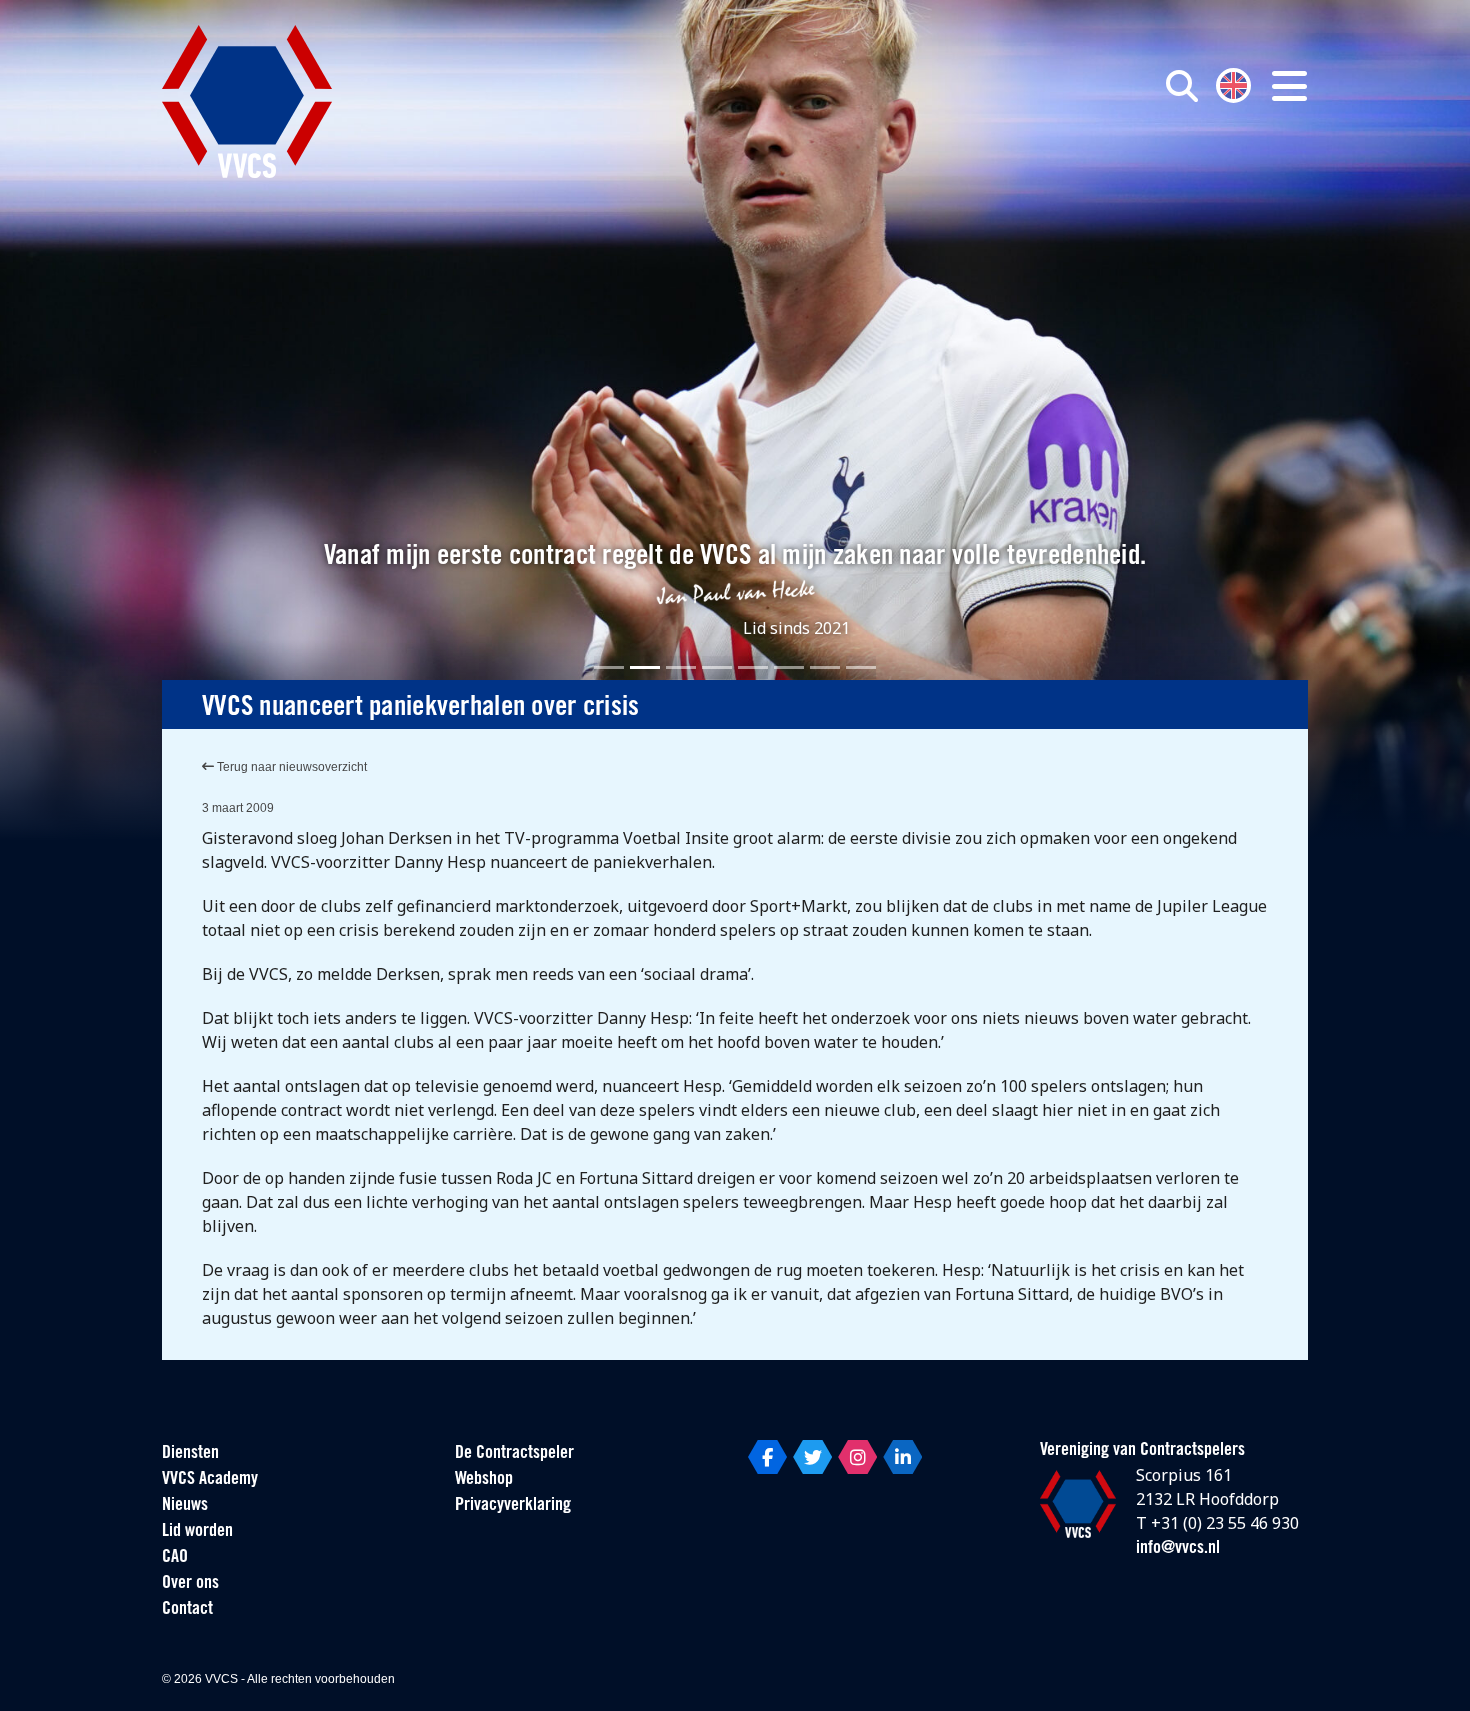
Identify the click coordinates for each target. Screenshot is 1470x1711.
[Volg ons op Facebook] (767, 1457)
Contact (187, 1610)
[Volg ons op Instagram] (857, 1457)
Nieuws (185, 1506)
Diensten (190, 1454)
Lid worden (197, 1532)
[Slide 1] (609, 667)
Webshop (484, 1480)
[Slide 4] (717, 667)
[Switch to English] (1233, 83)
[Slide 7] (825, 667)
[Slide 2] (645, 667)
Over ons (190, 1584)
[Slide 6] (789, 667)
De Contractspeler (514, 1454)
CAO (175, 1558)
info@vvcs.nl (1178, 1549)
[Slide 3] (681, 667)
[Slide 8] (861, 667)
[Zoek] (1182, 86)
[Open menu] (1289, 86)
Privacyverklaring (513, 1506)
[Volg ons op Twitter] (812, 1457)
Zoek (953, 177)
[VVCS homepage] (247, 101)
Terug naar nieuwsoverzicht (290, 767)
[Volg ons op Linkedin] (902, 1457)
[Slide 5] (753, 667)
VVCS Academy (210, 1480)
